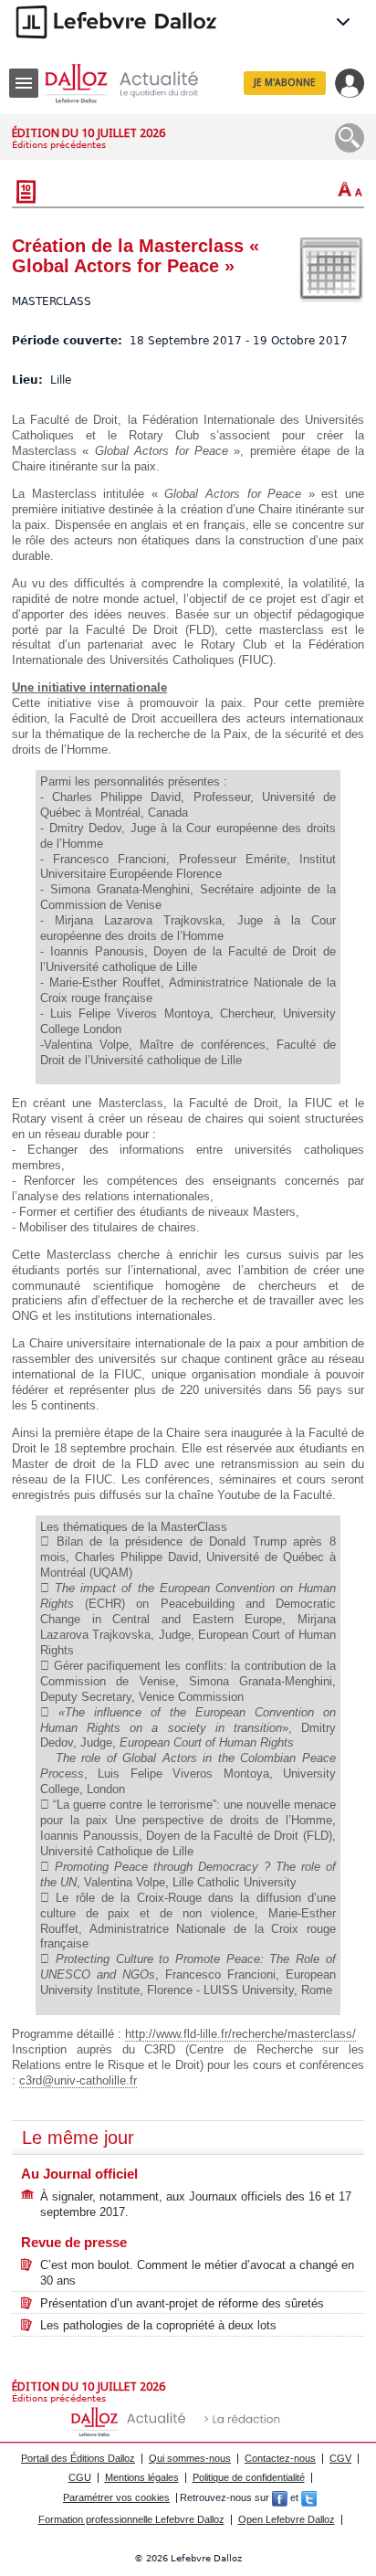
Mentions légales (142, 2477)
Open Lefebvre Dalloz (287, 2519)
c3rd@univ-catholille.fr (78, 2080)
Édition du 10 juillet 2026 (89, 133)
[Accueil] (136, 84)
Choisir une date (331, 269)
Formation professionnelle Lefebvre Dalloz (131, 2519)
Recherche (350, 138)
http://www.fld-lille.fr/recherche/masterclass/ (240, 2034)
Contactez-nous (280, 2458)
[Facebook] (280, 2497)
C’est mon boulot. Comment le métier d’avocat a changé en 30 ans (197, 2273)
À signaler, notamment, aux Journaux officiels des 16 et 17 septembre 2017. (196, 2204)
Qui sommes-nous (190, 2458)
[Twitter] (309, 2497)
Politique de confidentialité (249, 2477)
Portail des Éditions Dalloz (78, 2458)
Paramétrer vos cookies (116, 2497)
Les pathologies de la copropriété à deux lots (158, 2325)
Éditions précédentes (59, 145)
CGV (340, 2458)
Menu (24, 83)
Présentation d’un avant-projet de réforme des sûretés (182, 2303)
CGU (80, 2477)
